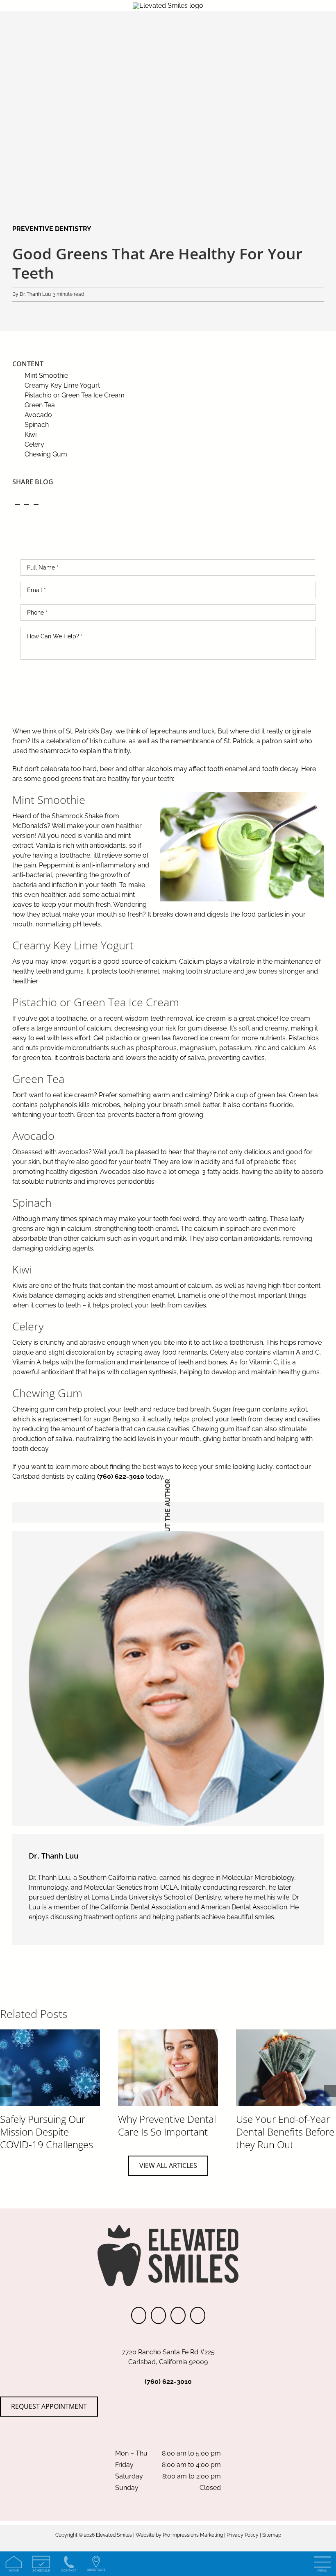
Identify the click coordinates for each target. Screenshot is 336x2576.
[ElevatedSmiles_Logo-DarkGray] (168, 6)
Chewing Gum (46, 454)
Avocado (38, 415)
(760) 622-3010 (121, 1476)
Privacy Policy (243, 2535)
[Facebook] (17, 503)
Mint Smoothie (46, 376)
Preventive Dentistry (52, 229)
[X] (26, 503)
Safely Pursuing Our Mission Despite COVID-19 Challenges (47, 2132)
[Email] (36, 503)
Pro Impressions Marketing (193, 2535)
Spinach (37, 425)
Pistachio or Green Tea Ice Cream (75, 395)
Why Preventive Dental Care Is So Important (167, 2125)
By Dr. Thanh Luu (32, 294)
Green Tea (40, 405)
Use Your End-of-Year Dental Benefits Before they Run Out (285, 2132)
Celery (34, 444)
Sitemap (272, 2535)
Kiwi (31, 435)
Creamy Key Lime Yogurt (62, 385)
